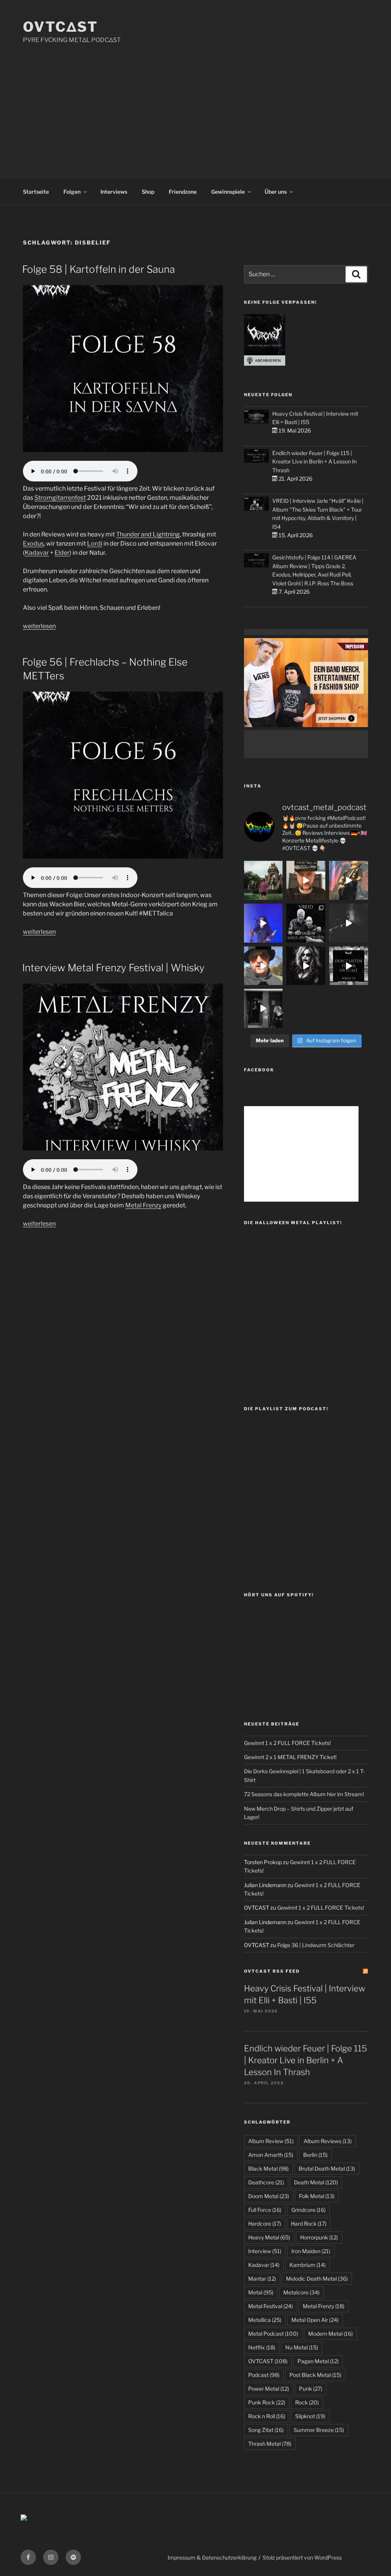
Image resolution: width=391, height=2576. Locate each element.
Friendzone (183, 192)
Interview (265, 2251)
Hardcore (265, 2224)
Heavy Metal (269, 2237)
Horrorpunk (319, 2237)
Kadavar (37, 553)
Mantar (262, 2279)
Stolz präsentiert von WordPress (302, 2557)
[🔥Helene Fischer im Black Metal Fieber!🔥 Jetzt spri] (306, 966)
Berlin (315, 2155)
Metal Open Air (315, 2320)
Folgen (72, 192)
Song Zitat (266, 2430)
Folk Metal (317, 2196)
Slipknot (310, 2416)
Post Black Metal (315, 2375)
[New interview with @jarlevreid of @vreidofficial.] (306, 923)
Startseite (36, 192)
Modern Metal (330, 2334)
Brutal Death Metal (327, 2169)
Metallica (265, 2320)
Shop (148, 192)
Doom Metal (269, 2196)
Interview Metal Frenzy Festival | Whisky (113, 968)
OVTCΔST (61, 27)
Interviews (114, 192)
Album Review (271, 2141)
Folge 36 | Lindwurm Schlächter (316, 1945)
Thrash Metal (270, 2444)
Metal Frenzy (143, 1205)
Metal (261, 2292)
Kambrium (308, 2265)
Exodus (33, 544)
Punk (311, 2389)
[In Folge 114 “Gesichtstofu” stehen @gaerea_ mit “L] (263, 966)
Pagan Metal (318, 2361)
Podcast (264, 2375)
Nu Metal (302, 2347)
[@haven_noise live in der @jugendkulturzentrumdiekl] (349, 923)
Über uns (276, 192)
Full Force (265, 2210)
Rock (307, 2402)
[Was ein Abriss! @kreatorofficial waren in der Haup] (263, 923)
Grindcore (309, 2210)
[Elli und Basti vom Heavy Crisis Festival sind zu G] (306, 880)
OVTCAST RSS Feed (272, 1971)
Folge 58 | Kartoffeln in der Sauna (99, 269)
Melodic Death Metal (317, 2279)
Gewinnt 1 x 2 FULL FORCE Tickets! (287, 1743)
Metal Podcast (273, 2334)
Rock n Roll (267, 2416)
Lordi (95, 544)
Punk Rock (267, 2402)
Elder (62, 553)
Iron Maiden (311, 2251)
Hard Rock (309, 2224)
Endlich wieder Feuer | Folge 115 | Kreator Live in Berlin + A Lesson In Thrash (314, 462)
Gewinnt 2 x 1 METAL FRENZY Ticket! (290, 1757)
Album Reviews (328, 2141)
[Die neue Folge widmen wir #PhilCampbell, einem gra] (349, 966)
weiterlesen (39, 626)
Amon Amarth (271, 2155)
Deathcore (266, 2182)
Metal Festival (271, 2306)
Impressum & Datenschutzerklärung (212, 2557)
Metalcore (301, 2292)
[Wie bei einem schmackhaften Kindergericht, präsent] (263, 1008)
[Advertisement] (195, 102)
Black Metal (268, 2169)
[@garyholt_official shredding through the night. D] (349, 880)
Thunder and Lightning (148, 534)
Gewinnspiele (228, 192)
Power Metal (269, 2389)
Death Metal (316, 2182)
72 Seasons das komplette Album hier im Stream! (304, 1794)
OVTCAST (268, 2361)
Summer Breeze (319, 2430)
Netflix (262, 2347)
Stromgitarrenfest (60, 498)
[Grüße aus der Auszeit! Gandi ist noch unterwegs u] (263, 880)
